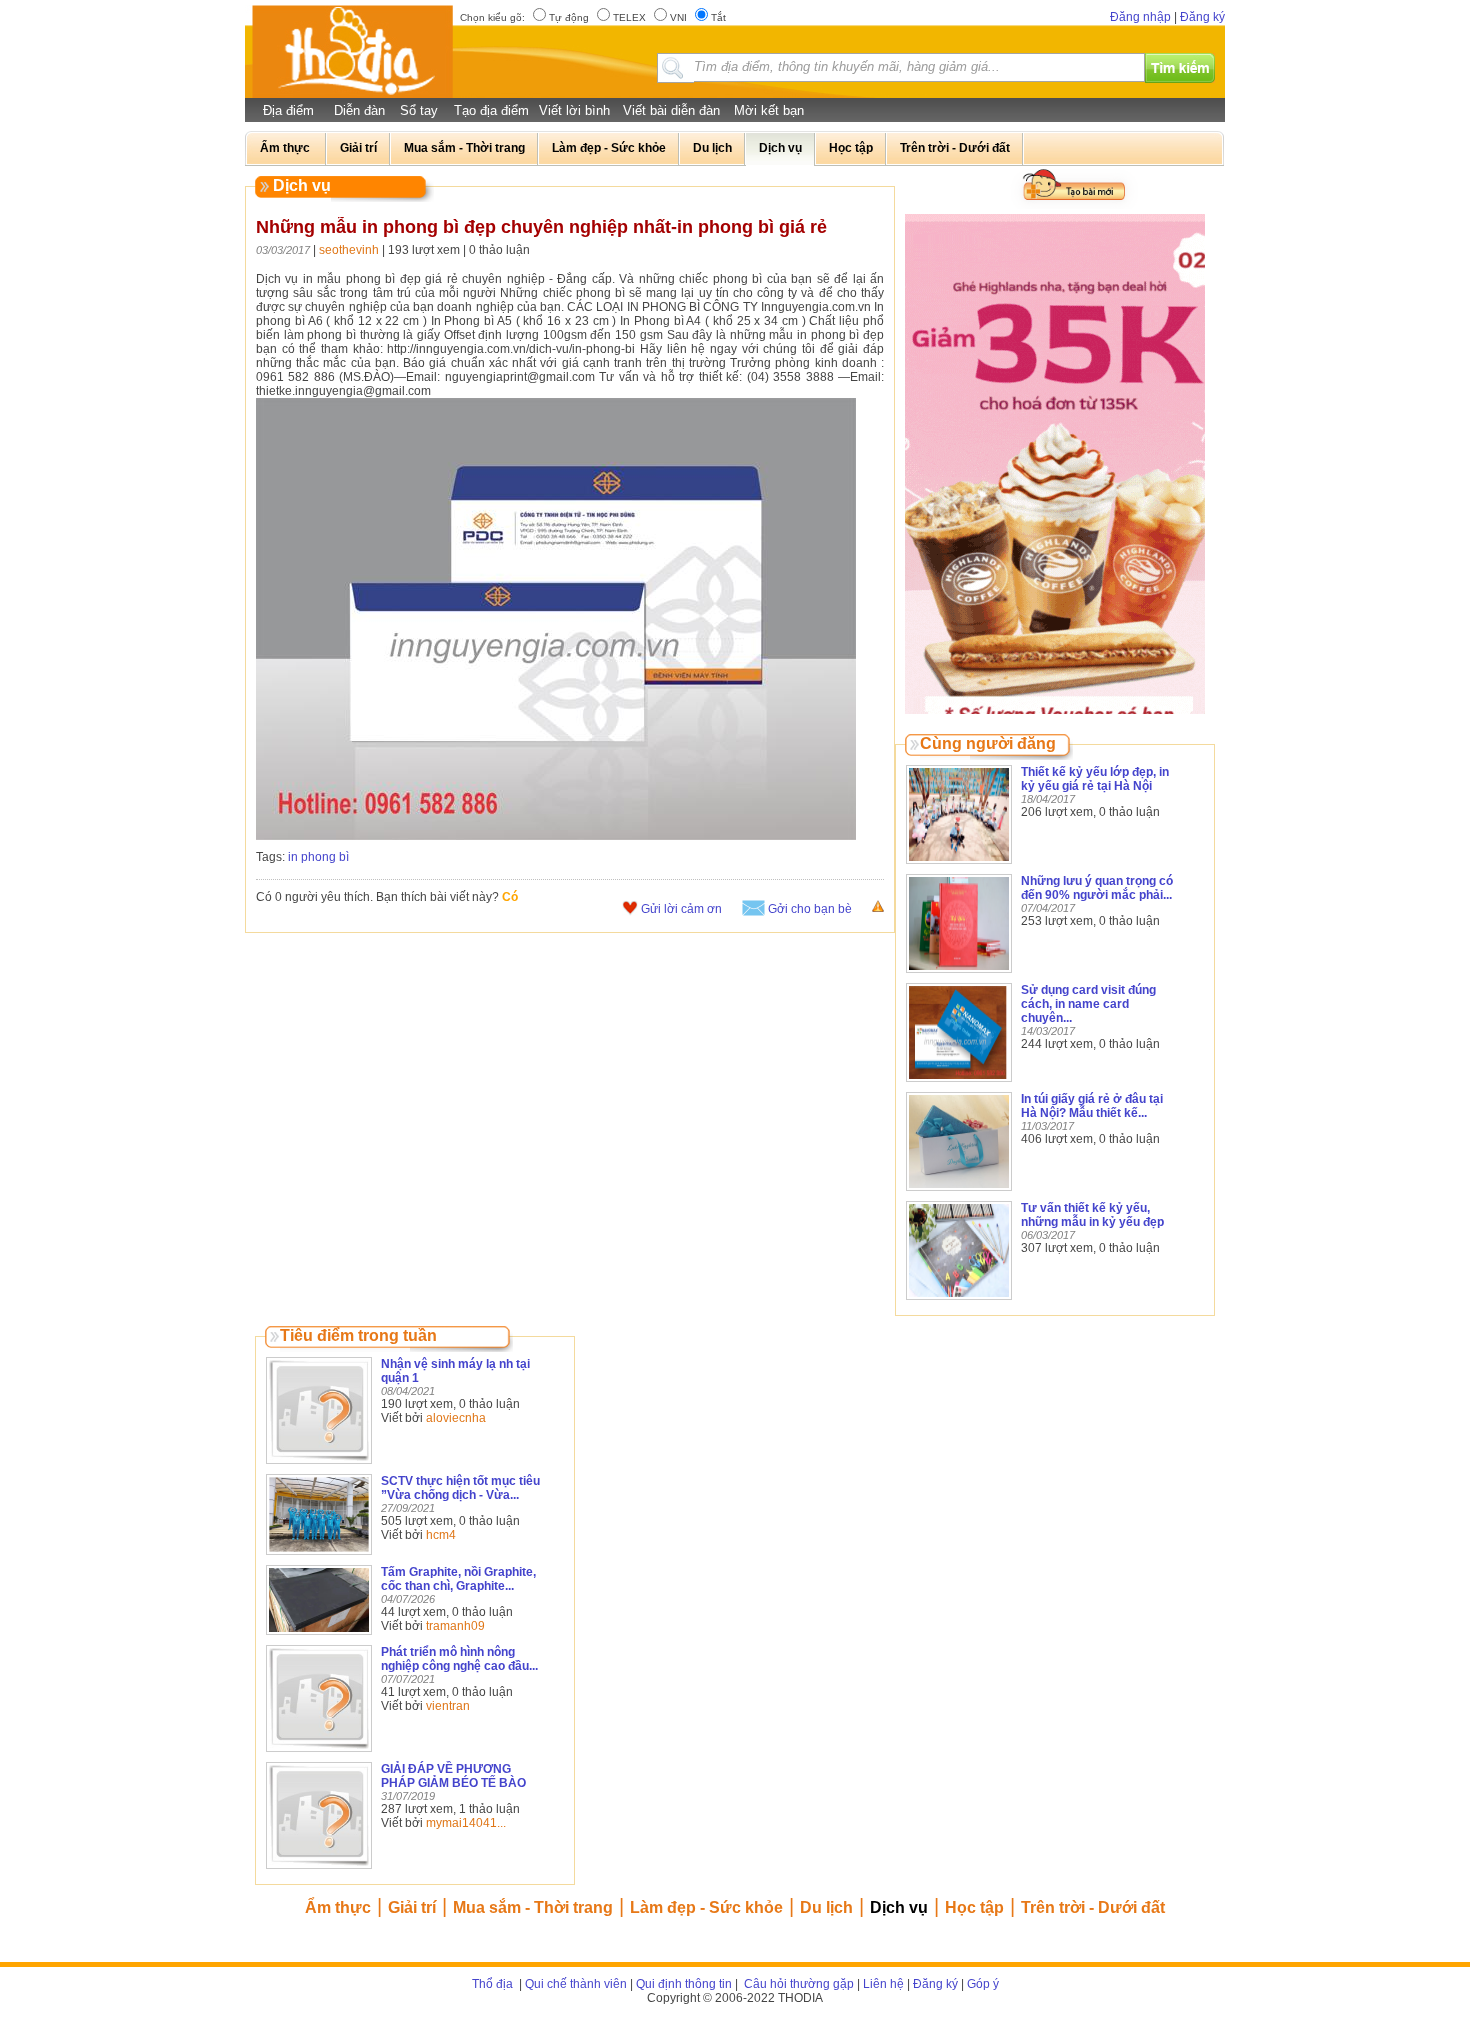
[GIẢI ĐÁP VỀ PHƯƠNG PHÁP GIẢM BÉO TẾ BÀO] (319, 1870)
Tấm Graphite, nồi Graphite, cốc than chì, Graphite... (458, 1579)
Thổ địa (492, 1984)
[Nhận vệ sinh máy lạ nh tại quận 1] (319, 1465)
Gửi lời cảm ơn (681, 909)
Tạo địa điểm (491, 110)
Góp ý (983, 1984)
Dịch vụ (899, 1907)
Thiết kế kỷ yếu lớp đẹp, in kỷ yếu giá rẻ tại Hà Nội (1095, 779)
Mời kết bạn (769, 110)
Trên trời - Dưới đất (1093, 1907)
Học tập (974, 1907)
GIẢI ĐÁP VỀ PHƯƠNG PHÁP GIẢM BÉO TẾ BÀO (453, 1776)
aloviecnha (456, 1418)
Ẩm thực (338, 1907)
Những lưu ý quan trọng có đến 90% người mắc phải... (1097, 888)
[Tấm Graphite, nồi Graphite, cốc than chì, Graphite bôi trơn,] (319, 1636)
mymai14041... (466, 1823)
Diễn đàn (359, 110)
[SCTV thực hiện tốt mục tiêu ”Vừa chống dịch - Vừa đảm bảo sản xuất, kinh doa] (319, 1556)
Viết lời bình (574, 110)
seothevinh (349, 250)
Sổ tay (419, 110)
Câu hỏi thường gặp (797, 1984)
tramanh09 (455, 1626)
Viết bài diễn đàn (671, 110)
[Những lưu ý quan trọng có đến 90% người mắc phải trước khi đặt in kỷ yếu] (959, 974)
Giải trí (412, 1907)
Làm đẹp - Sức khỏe (706, 1907)
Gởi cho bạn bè (810, 909)
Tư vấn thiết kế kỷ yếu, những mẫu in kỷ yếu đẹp (1092, 1215)
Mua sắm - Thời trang (533, 1907)
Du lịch (826, 1907)
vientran (448, 1706)
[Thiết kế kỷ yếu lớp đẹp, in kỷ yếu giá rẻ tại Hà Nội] (959, 865)
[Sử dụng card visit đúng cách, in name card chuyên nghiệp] (959, 1083)
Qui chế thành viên (576, 1984)
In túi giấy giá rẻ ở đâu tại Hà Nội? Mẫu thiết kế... (1092, 1106)
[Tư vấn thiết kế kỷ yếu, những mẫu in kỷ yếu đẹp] (959, 1301)
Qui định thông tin (684, 1984)
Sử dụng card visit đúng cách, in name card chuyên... (1088, 1004)
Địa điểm (288, 110)
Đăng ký (1202, 17)
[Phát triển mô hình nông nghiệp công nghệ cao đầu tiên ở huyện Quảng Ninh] (319, 1753)
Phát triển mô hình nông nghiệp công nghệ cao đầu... (459, 1659)
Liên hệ (883, 1984)
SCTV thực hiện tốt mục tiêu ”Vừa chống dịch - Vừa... (460, 1488)
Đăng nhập (1140, 17)
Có (510, 897)
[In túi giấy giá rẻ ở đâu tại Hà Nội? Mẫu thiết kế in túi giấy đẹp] (959, 1192)
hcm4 (441, 1535)
